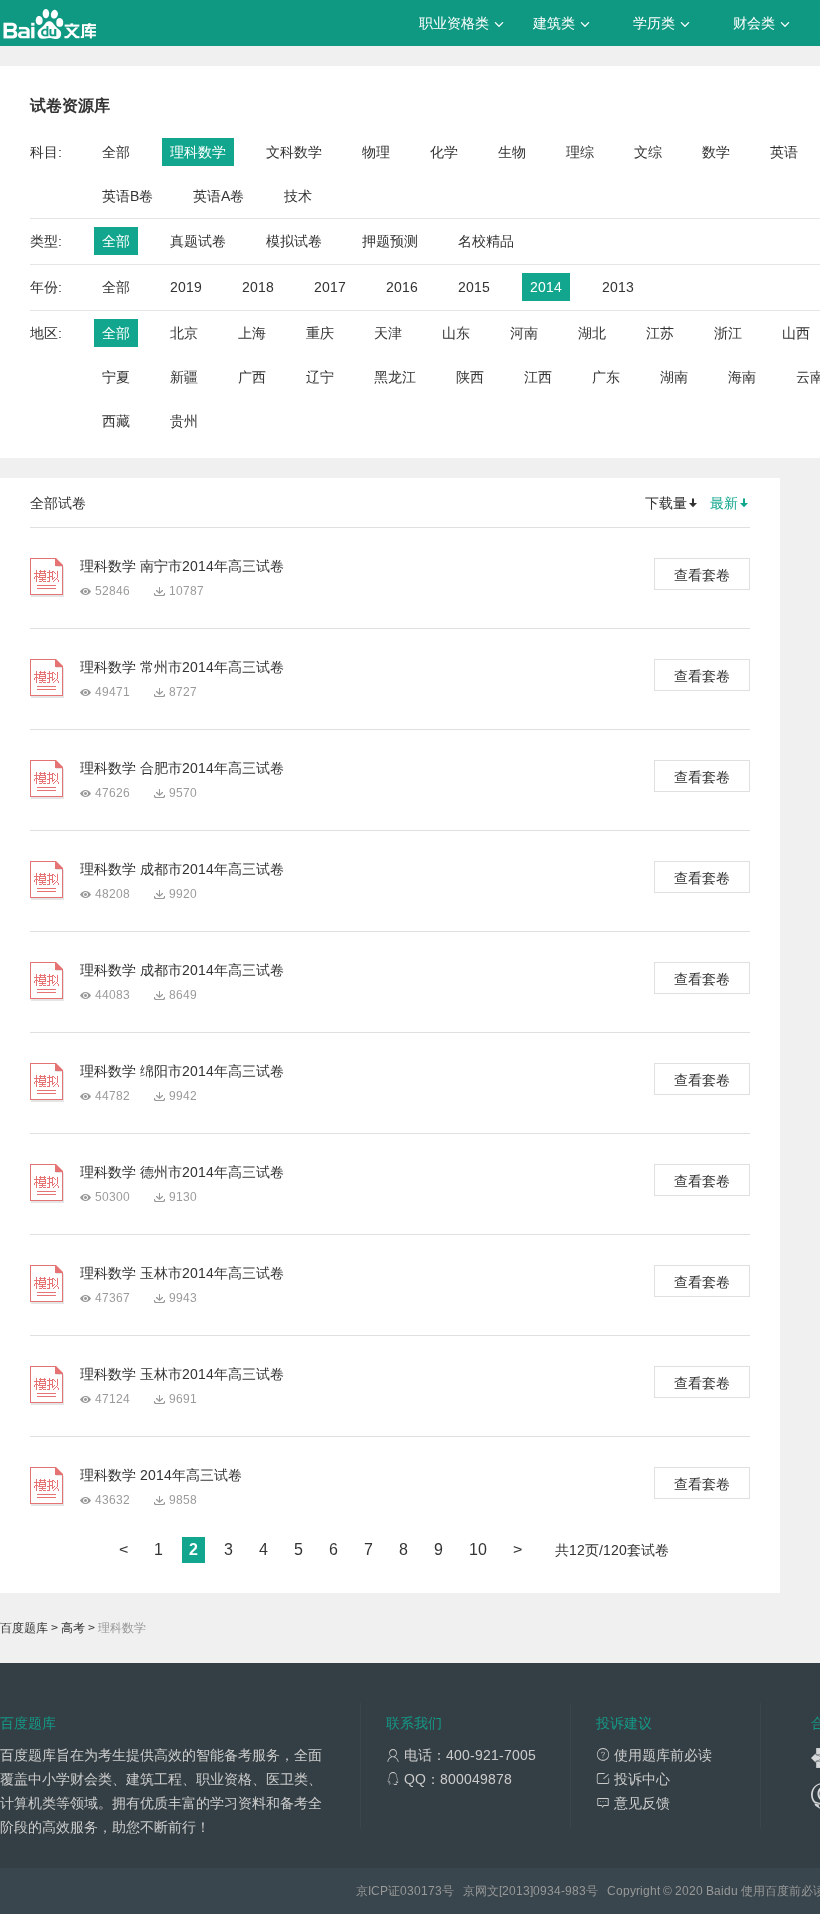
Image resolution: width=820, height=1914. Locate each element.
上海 (252, 333)
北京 (184, 333)
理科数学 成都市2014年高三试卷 (182, 869)
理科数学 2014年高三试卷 (161, 1475)
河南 (524, 333)
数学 (716, 152)
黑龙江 (395, 377)
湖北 (592, 333)
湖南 (674, 377)
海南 (742, 377)
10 (478, 1549)
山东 (456, 333)
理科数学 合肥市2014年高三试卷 (182, 768)
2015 (474, 287)
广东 (606, 377)
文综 (648, 152)
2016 (402, 287)
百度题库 (24, 1628)
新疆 (184, 377)
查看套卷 (702, 575)
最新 (724, 503)
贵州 (184, 421)
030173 (421, 1891)
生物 (512, 152)
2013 (618, 287)
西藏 (116, 421)
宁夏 (116, 377)
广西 (252, 377)
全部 (116, 152)
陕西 (470, 377)
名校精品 (486, 241)
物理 (376, 152)
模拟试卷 (294, 241)
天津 (388, 333)
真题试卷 (198, 241)
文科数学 (294, 152)
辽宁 (320, 377)
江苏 (660, 333)
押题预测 (390, 241)
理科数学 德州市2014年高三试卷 (182, 1172)
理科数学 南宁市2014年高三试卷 (182, 566)
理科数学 (198, 152)
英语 (784, 152)
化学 (444, 152)
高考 (73, 1628)
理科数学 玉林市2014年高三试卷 (182, 1273)
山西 (796, 333)
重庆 (320, 333)
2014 (546, 287)
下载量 (666, 503)
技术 (298, 196)
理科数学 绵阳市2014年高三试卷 (182, 1071)
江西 (538, 377)
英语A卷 (218, 196)
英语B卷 (127, 196)
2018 (258, 287)
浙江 (728, 333)
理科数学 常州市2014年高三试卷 (182, 667)
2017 (330, 287)
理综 (580, 152)
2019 (186, 287)
